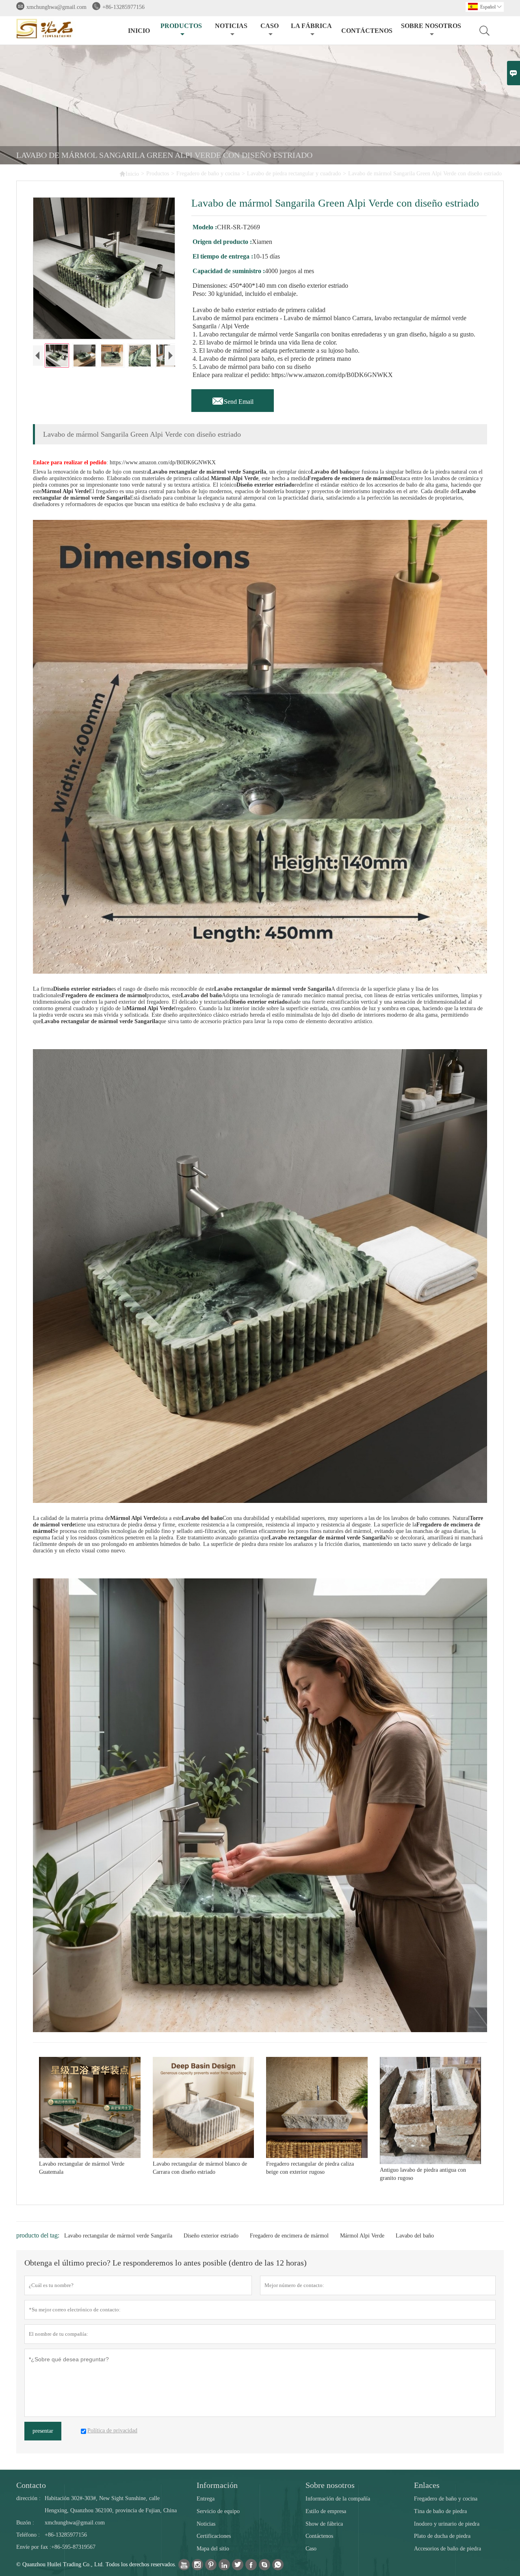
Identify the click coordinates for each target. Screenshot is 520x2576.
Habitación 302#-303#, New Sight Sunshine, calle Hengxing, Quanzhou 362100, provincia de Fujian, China (111, 2504)
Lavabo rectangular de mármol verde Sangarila (118, 2236)
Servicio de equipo (218, 2511)
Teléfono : (28, 2535)
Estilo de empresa (326, 2511)
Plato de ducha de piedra (442, 2536)
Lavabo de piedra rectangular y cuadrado (294, 174)
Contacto (31, 2485)
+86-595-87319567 (73, 2547)
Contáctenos (319, 2536)
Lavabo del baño (415, 2236)
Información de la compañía (338, 2499)
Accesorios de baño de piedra (447, 2549)
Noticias (206, 2524)
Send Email (233, 399)
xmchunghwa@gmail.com (56, 7)
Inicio (139, 31)
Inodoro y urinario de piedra (447, 2524)
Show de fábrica (324, 2524)
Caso (270, 26)
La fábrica (311, 26)
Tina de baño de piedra (440, 2511)
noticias (231, 26)
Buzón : (25, 2523)
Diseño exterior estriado (211, 2236)
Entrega (206, 2499)
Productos (181, 26)
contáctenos (367, 31)
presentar (43, 2431)
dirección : (28, 2498)
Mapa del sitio (213, 2549)
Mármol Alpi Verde (362, 2236)
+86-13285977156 (123, 7)
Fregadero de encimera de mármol (289, 2236)
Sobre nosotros (431, 26)
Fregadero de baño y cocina (208, 174)
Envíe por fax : (34, 2547)
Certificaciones (214, 2536)
